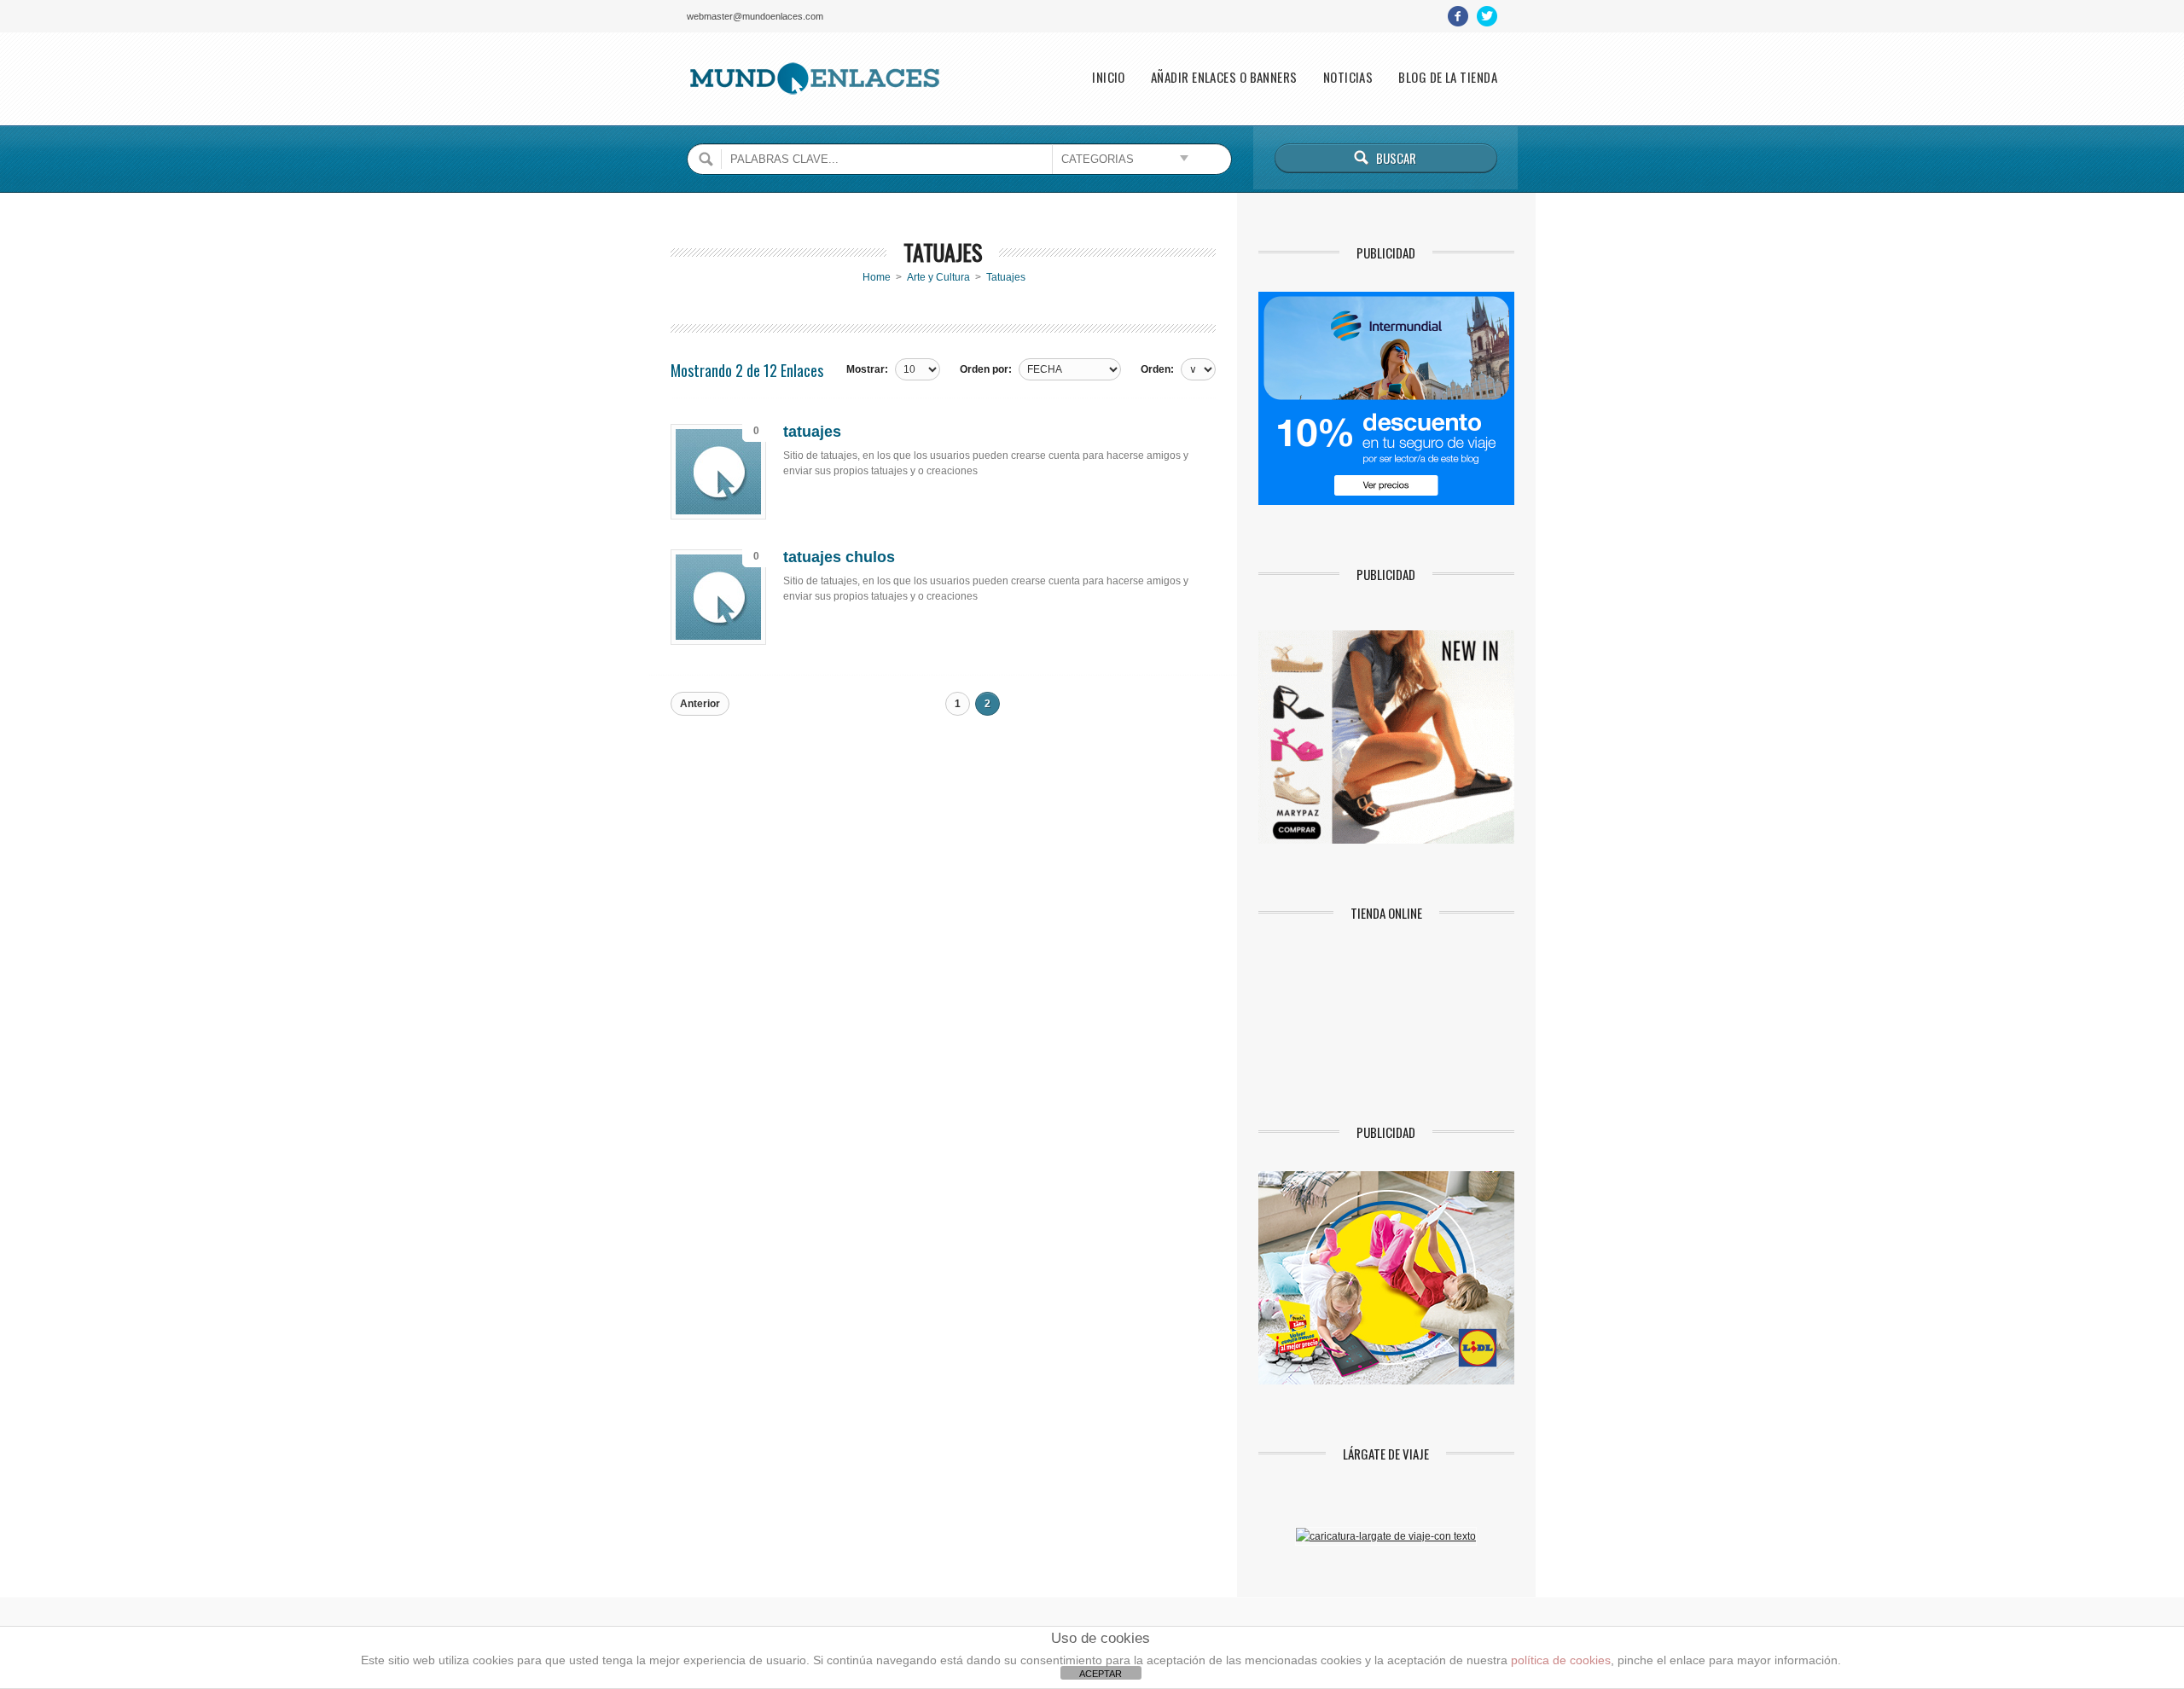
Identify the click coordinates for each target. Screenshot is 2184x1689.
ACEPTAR (1101, 1674)
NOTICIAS (1348, 77)
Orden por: (986, 369)
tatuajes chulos (839, 557)
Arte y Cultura (938, 277)
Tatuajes (1006, 277)
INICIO (1109, 77)
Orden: (1157, 369)
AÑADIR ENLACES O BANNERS (1224, 77)
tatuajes (812, 432)
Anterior (700, 704)
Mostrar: (867, 369)
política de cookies (1561, 1660)
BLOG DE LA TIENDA (1448, 77)
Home (877, 277)
